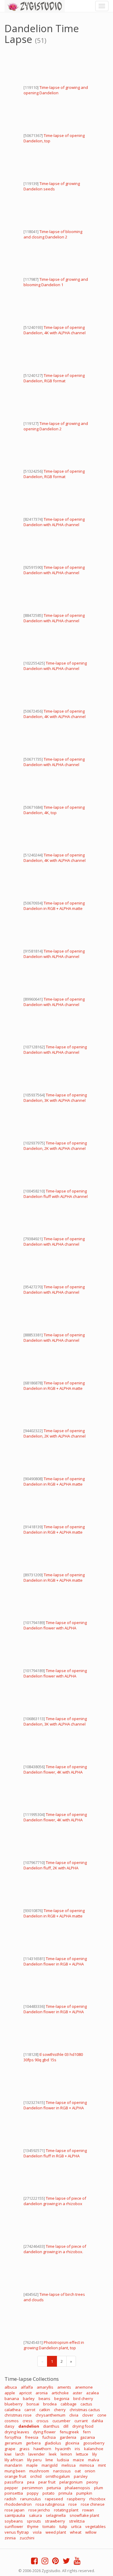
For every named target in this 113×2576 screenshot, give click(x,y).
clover (88, 2415)
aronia (42, 2393)
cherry (60, 2410)
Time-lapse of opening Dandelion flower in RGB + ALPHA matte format (55, 1964)
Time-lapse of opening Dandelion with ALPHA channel (54, 522)
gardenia (68, 2437)
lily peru (34, 2460)
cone (102, 2415)
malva (94, 2460)
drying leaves (17, 2432)
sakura (35, 2515)
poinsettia (14, 2493)
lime (49, 2460)
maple (32, 2465)
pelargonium (71, 2482)
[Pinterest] (55, 2562)
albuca (11, 2387)
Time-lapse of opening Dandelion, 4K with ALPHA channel (55, 330)
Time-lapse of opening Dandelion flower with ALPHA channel (55, 1628)
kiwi (8, 2454)
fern (87, 2432)
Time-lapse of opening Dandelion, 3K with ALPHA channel (55, 1098)
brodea (50, 2404)
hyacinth (63, 2449)
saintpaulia (15, 2515)
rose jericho (39, 2510)
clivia (74, 2415)
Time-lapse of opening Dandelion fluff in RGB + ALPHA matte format (55, 2156)
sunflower (14, 2526)
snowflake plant (84, 2515)
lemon (66, 2454)
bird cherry (83, 2399)
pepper (11, 2488)
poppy (33, 2493)
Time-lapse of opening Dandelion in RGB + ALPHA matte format (54, 1388)
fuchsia (49, 2437)
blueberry (14, 2404)
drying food (83, 2426)
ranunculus (31, 2499)
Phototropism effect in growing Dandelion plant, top (54, 2345)
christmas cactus (85, 2410)
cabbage (69, 2404)
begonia (62, 2399)
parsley (81, 2476)
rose (73, 2504)
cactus (86, 2404)
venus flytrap (17, 2532)
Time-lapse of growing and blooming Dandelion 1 (56, 282)
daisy (9, 2426)
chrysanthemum (50, 2415)
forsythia (13, 2437)
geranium (13, 2443)
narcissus (62, 2471)
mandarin (13, 2465)
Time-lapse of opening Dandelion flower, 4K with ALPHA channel (55, 1772)
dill (66, 2426)
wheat (76, 2532)
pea (31, 2482)
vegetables (96, 2526)
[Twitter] (66, 2562)
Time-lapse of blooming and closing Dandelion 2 (53, 234)
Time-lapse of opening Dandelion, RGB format (54, 378)
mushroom (39, 2471)
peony (92, 2482)
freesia (32, 2437)
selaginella (56, 2515)
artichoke (60, 2393)
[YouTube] (77, 2562)
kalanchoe (94, 2449)
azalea (93, 2393)
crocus (42, 2421)
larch (20, 2454)
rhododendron (18, 2504)
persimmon (32, 2488)
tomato (49, 2526)
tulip (63, 2526)
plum (99, 2488)
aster (77, 2393)
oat (78, 2471)
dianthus (51, 2426)
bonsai (33, 2404)
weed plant (56, 2532)
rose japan (14, 2510)
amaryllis (45, 2387)
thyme (33, 2526)
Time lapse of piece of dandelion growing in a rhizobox (55, 2201)
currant (81, 2421)
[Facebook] (34, 2562)
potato (49, 2493)
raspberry (76, 2499)
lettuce (82, 2454)
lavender (37, 2454)
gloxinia (72, 2443)
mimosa (87, 2465)
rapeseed (54, 2499)
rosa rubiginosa (50, 2504)
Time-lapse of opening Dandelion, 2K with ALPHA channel (55, 1146)
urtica (76, 2526)
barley (29, 2399)
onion (90, 2471)
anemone (84, 2387)
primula (65, 2493)
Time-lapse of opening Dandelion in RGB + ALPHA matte (54, 906)
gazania (88, 2437)
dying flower (44, 2432)
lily (95, 2454)
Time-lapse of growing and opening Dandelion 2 (56, 426)
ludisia (63, 2460)
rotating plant (66, 2510)
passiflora (14, 2482)
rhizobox (97, 2499)
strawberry (55, 2521)
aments (64, 2387)
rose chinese (93, 2504)
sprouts (34, 2521)
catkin (45, 2410)
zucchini (27, 2538)
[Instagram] (45, 2562)
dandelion (29, 2426)
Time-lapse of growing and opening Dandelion (56, 90)
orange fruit (15, 2476)
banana (12, 2399)
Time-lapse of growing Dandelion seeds (52, 186)
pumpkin (84, 2493)
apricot (25, 2393)
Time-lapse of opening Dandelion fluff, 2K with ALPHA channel (55, 1868)
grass (24, 2449)
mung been (15, 2471)
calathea (13, 2410)
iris (77, 2449)
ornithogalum (58, 2476)
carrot (30, 2410)
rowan (88, 2510)
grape (10, 2449)
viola (37, 2532)
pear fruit (47, 2482)
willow (91, 2532)
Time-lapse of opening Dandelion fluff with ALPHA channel (56, 1194)
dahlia (97, 2421)
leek (53, 2454)
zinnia (10, 2538)
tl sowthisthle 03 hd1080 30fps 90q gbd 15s (53, 2057)
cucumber (61, 2421)
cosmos (12, 2421)
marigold (50, 2465)
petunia (54, 2488)
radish (10, 2499)
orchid (36, 2476)
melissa (69, 2465)
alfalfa (27, 2387)
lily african (14, 2460)
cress (28, 2421)
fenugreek (69, 2432)
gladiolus (53, 2443)
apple (10, 2393)
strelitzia (77, 2521)
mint (102, 2465)
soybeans (14, 2521)
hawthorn (42, 2449)
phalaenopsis (77, 2488)
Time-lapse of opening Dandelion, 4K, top (54, 810)
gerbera (33, 2443)
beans (44, 2399)
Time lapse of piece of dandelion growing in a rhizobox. (55, 2249)
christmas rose (18, 2415)
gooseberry (94, 2443)
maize (78, 2460)
